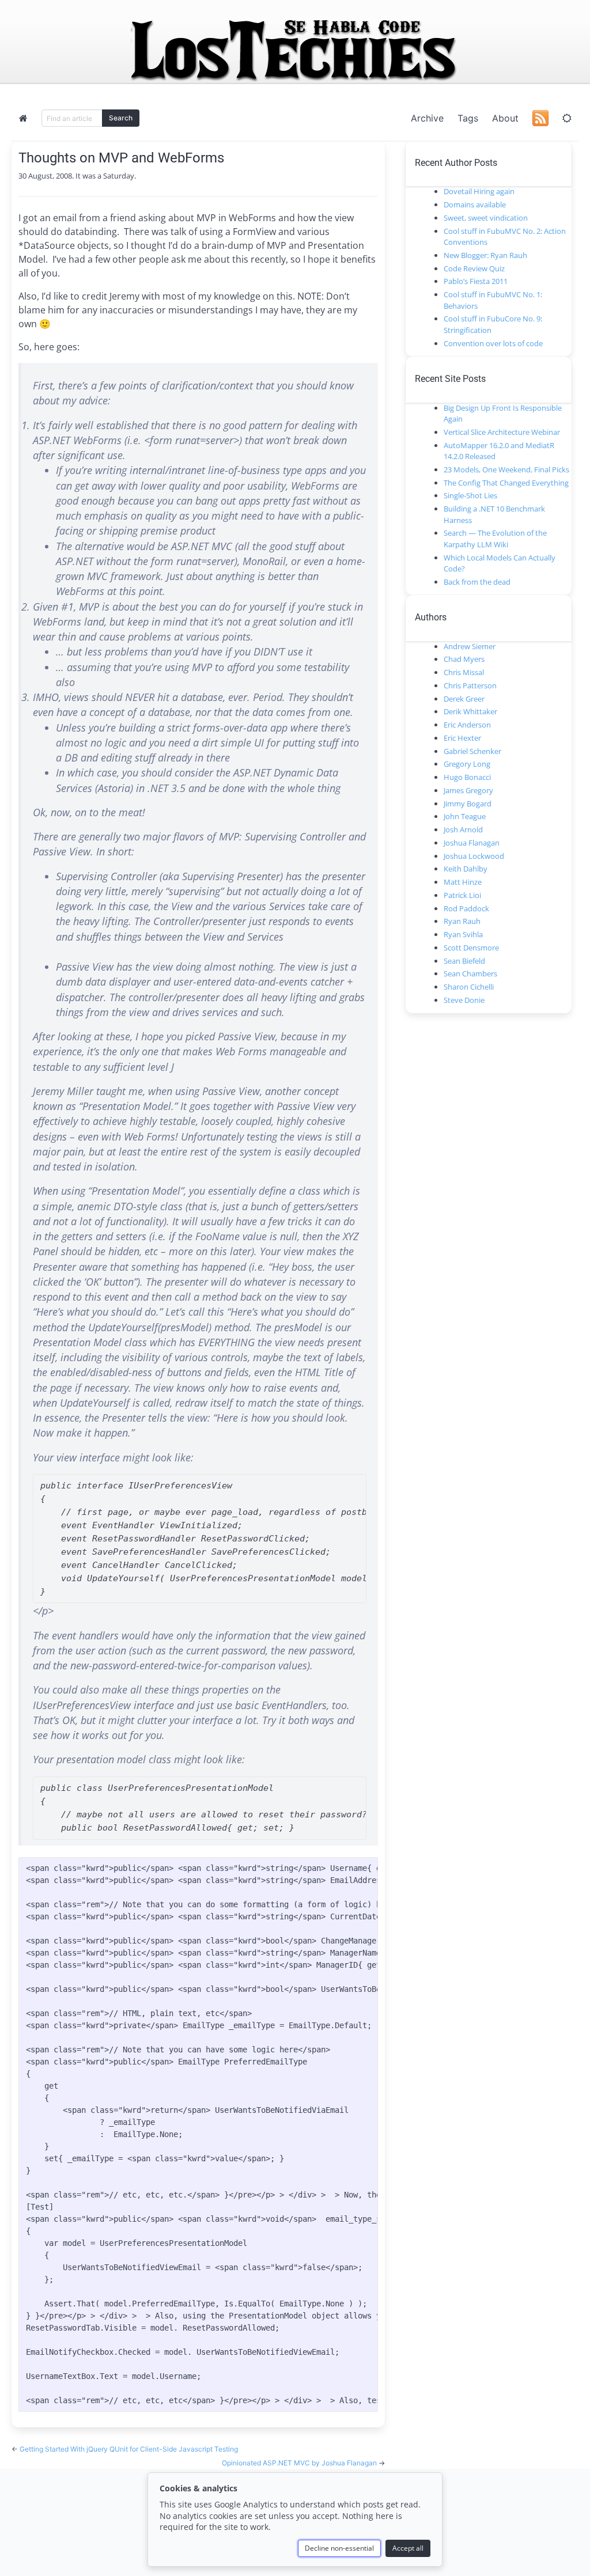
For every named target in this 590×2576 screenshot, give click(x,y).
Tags (468, 118)
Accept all (408, 2548)
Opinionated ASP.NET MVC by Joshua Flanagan (300, 2463)
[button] (567, 118)
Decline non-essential (339, 2548)
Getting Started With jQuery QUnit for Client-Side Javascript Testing (129, 2449)
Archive (427, 118)
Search (121, 118)
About (505, 118)
